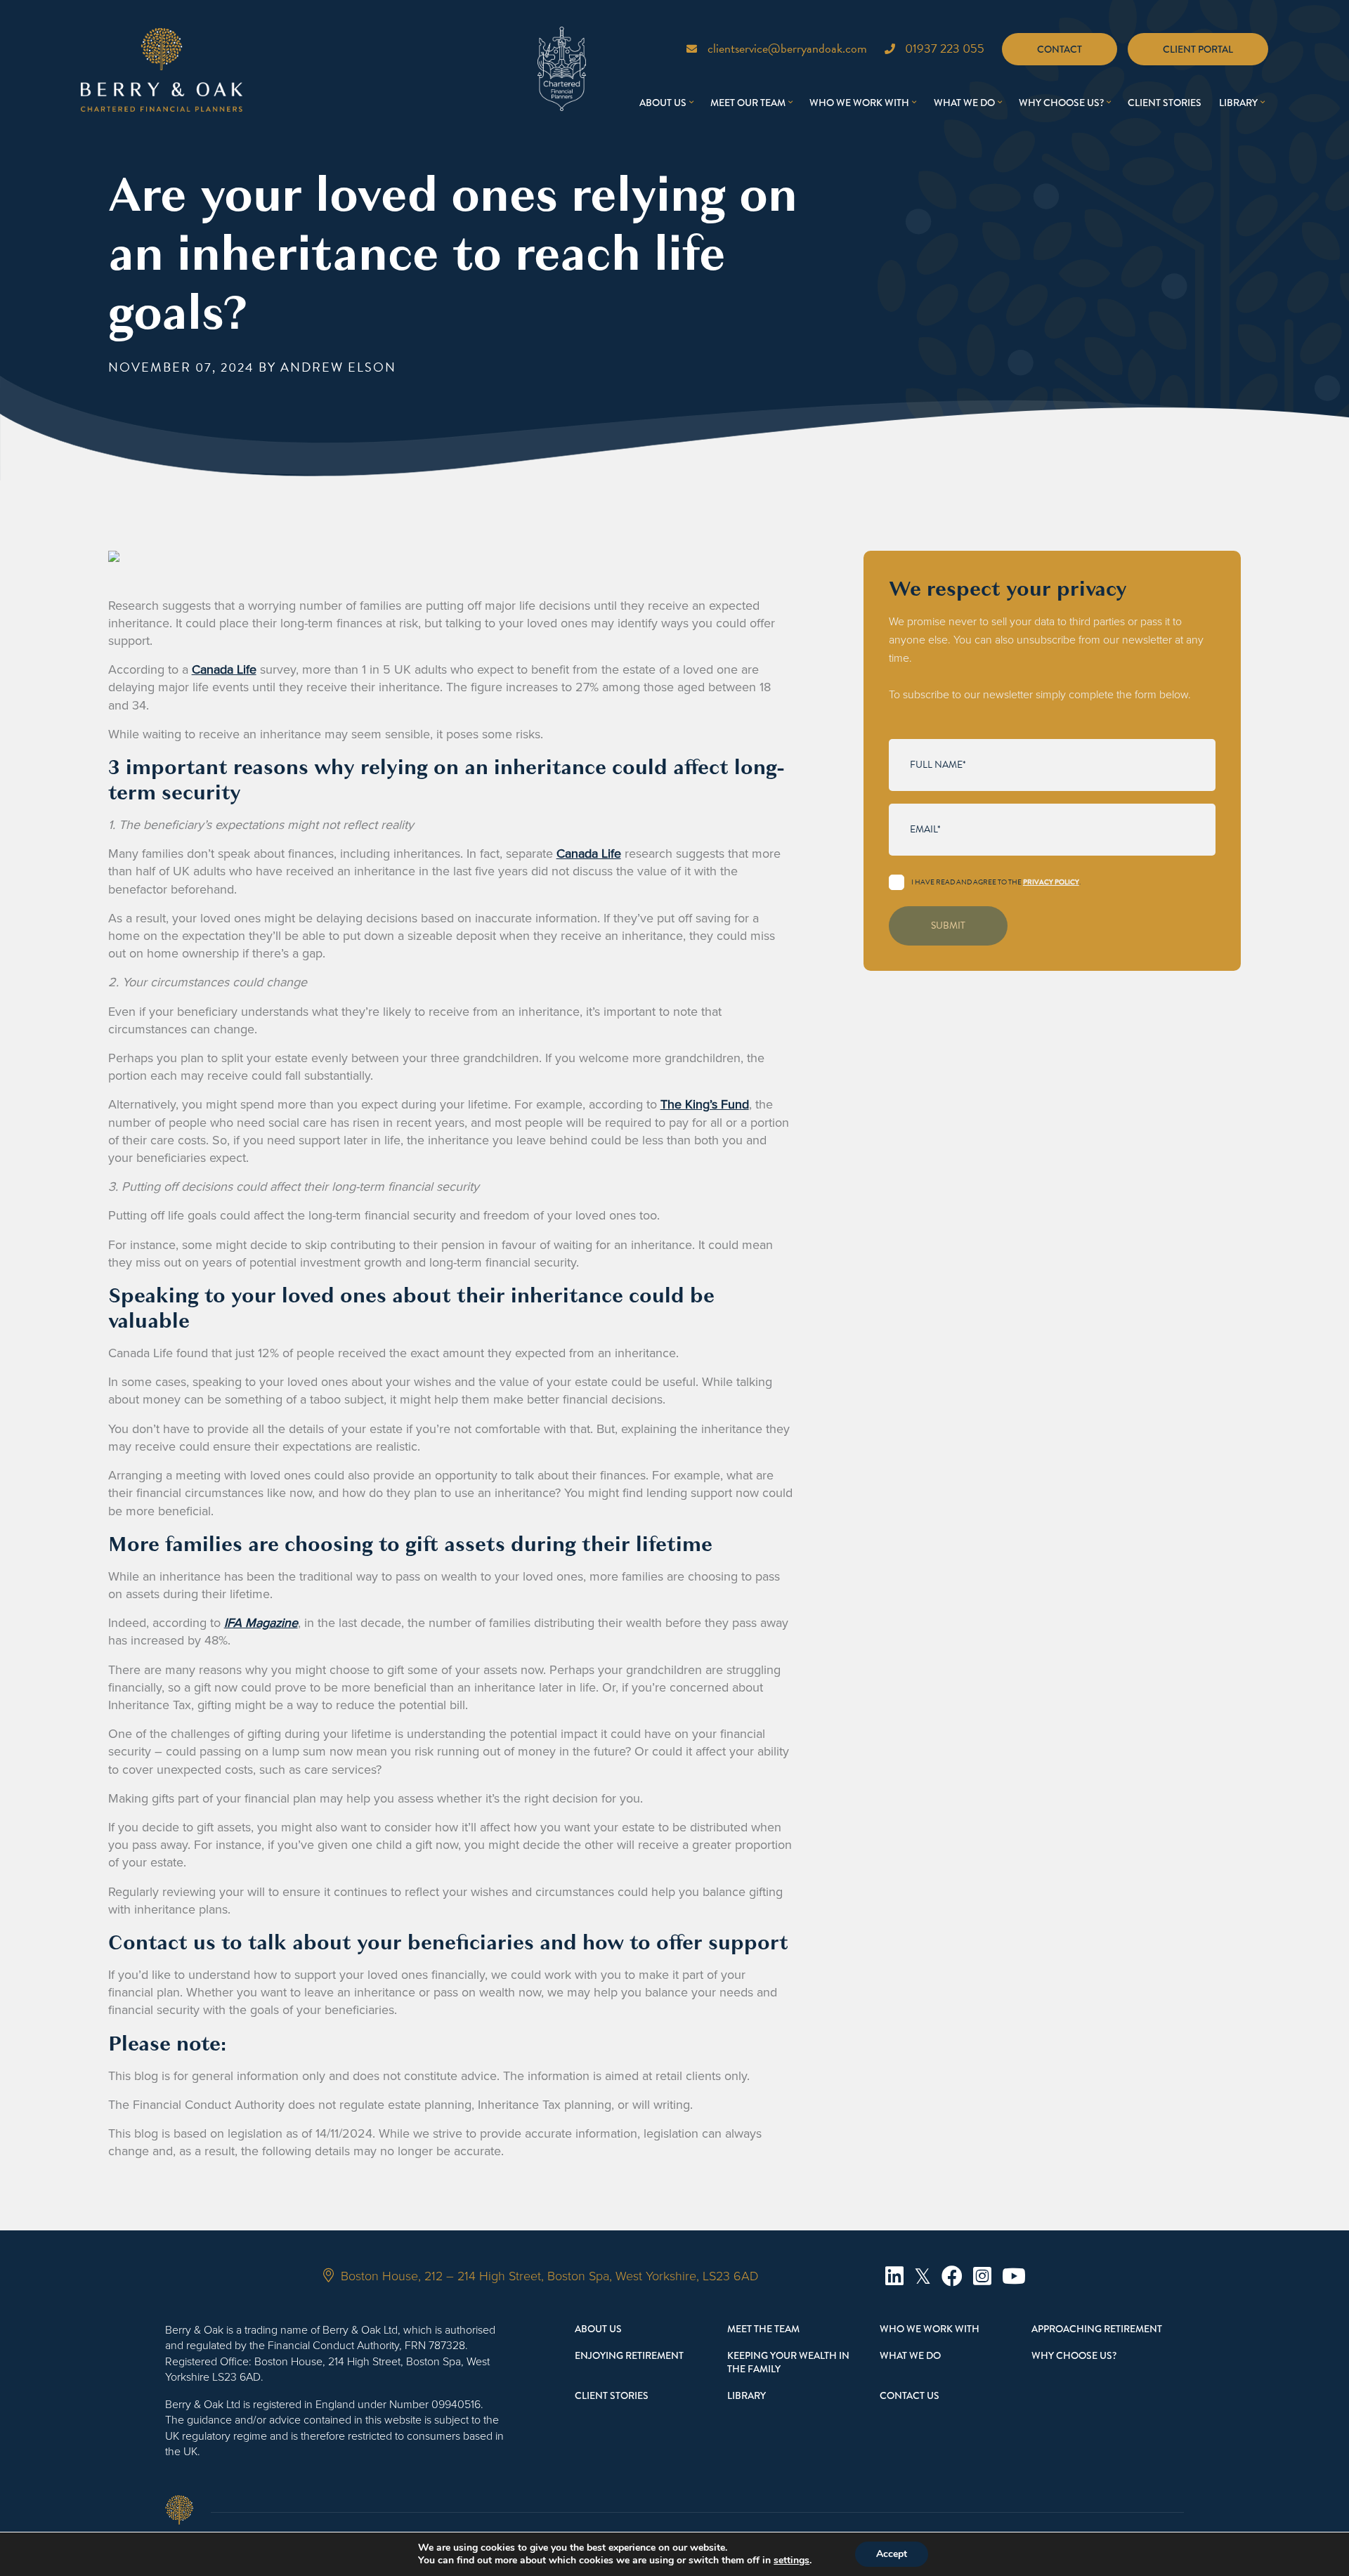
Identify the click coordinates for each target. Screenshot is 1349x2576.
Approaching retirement (1097, 2329)
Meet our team (748, 103)
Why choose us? (1061, 103)
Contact (1060, 49)
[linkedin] (894, 2276)
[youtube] (1014, 2276)
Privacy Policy (1051, 882)
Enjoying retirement (629, 2355)
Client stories (1165, 103)
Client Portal (1198, 49)
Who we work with (859, 103)
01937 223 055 (945, 48)
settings (791, 2561)
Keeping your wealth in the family (788, 2362)
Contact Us (910, 2395)
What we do (964, 103)
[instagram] (982, 2276)
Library (1238, 103)
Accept (892, 2554)
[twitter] (923, 2276)
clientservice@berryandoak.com (787, 48)
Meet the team (763, 2329)
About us (663, 103)
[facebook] (952, 2276)
